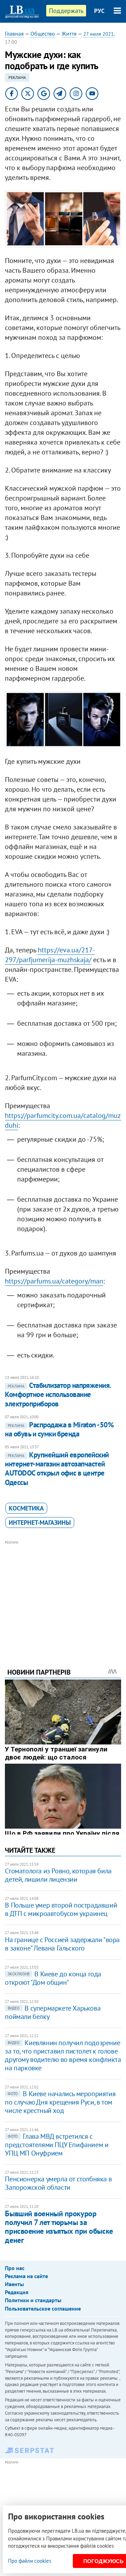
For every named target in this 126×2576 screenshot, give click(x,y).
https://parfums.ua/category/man (54, 1281)
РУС (99, 11)
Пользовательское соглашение (43, 2308)
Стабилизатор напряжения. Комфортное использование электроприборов (58, 1395)
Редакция (17, 2292)
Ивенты (14, 2284)
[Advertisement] (63, 1595)
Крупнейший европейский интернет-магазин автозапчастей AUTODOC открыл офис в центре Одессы (57, 1469)
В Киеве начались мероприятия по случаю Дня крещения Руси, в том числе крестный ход (60, 2102)
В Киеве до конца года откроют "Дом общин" (53, 1978)
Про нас (15, 2268)
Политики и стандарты (33, 2300)
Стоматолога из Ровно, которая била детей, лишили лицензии (58, 1875)
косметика (26, 1508)
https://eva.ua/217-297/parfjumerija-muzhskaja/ (50, 955)
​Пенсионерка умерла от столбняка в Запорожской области (58, 2183)
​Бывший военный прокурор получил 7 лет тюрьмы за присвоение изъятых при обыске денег (59, 2227)
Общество (43, 34)
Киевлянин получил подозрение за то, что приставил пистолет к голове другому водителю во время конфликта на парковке (63, 2055)
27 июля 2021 (99, 34)
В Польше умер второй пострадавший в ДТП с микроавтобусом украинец (61, 1909)
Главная (14, 34)
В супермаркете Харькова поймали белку (53, 2012)
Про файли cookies (30, 2561)
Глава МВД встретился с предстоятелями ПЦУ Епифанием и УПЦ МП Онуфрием (57, 2145)
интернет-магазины (40, 1523)
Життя (69, 34)
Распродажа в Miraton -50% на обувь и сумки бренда (59, 1429)
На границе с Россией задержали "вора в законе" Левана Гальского (62, 1944)
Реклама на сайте (26, 2276)
